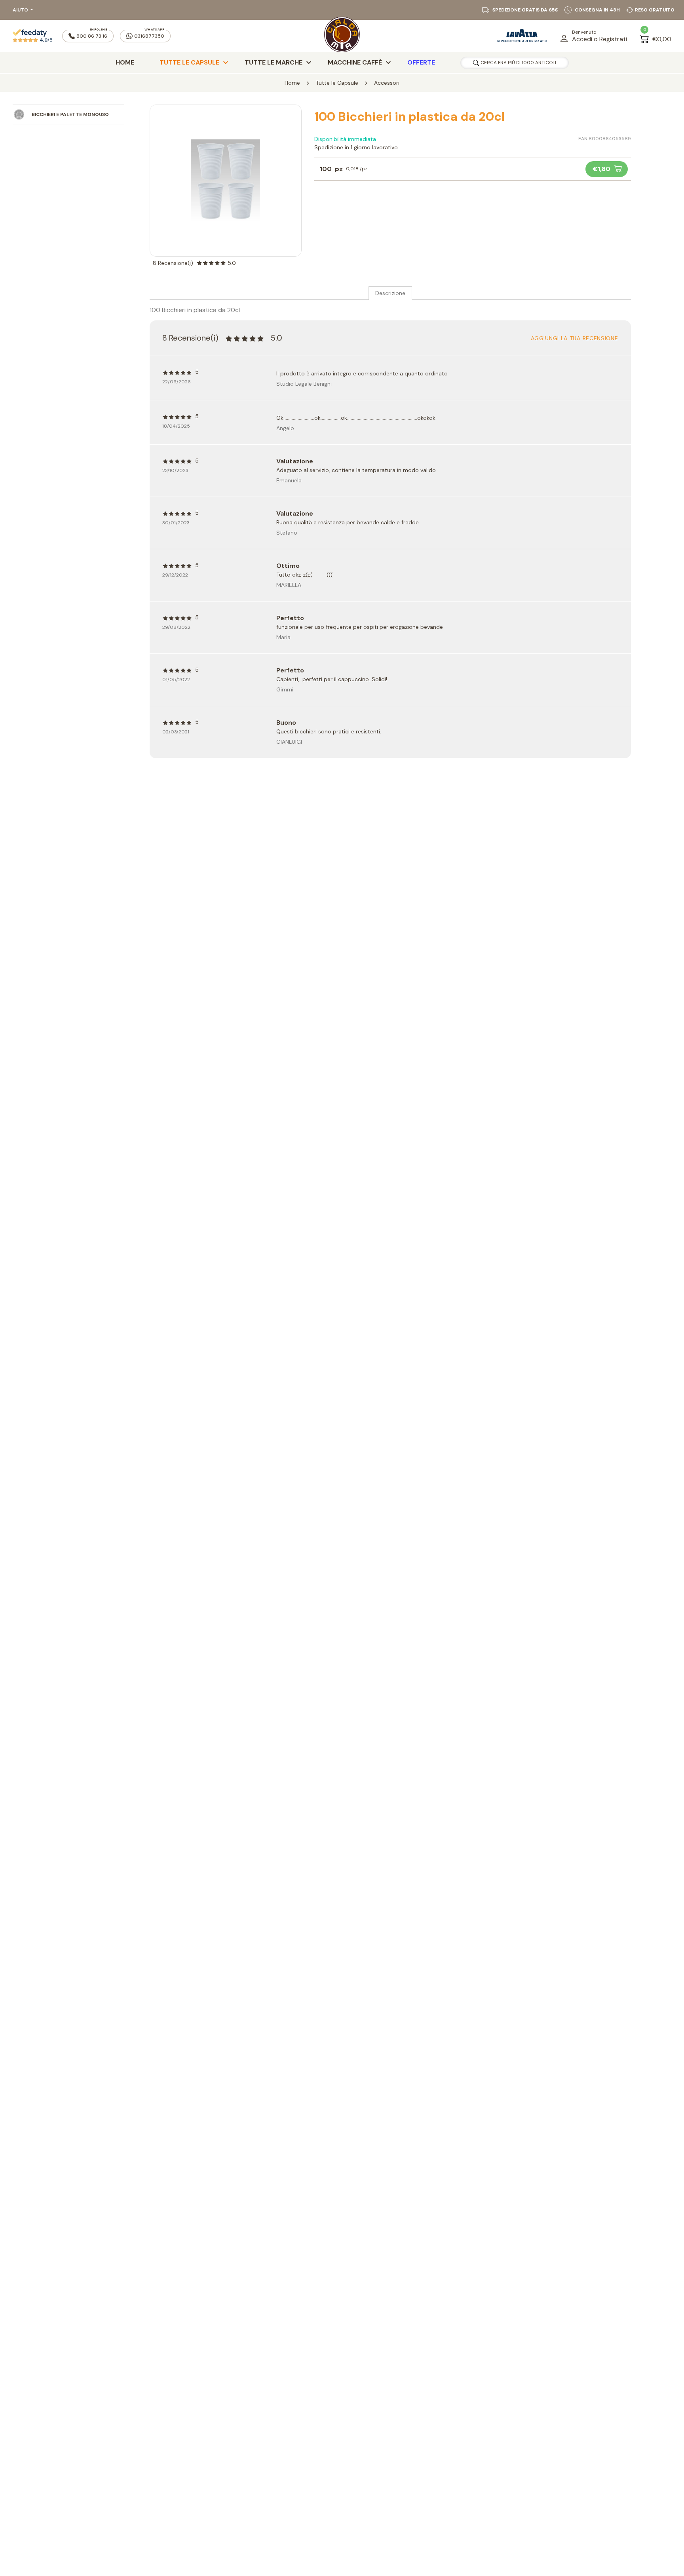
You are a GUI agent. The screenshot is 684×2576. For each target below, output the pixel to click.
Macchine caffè (355, 62)
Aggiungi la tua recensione (574, 338)
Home (125, 62)
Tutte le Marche (274, 62)
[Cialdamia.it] (342, 36)
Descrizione (390, 293)
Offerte (421, 62)
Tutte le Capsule (189, 62)
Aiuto (20, 10)
